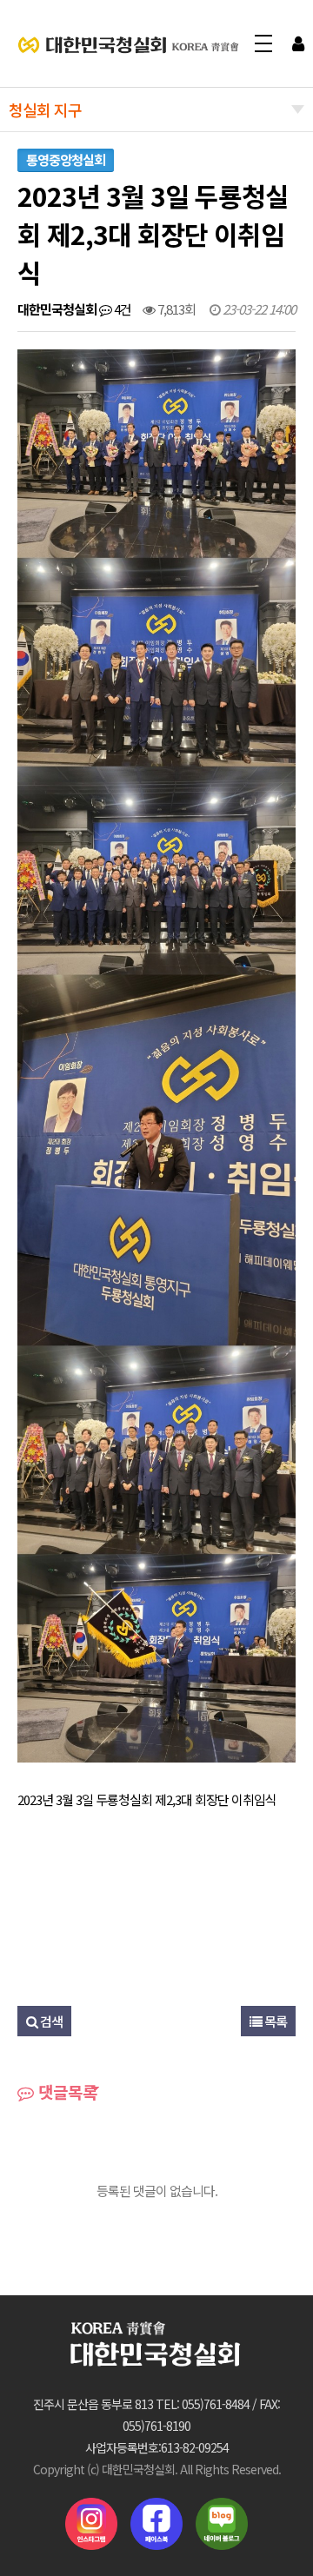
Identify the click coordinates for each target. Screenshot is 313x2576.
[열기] (298, 43)
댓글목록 (66, 2091)
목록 (274, 2021)
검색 (50, 2021)
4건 (121, 309)
